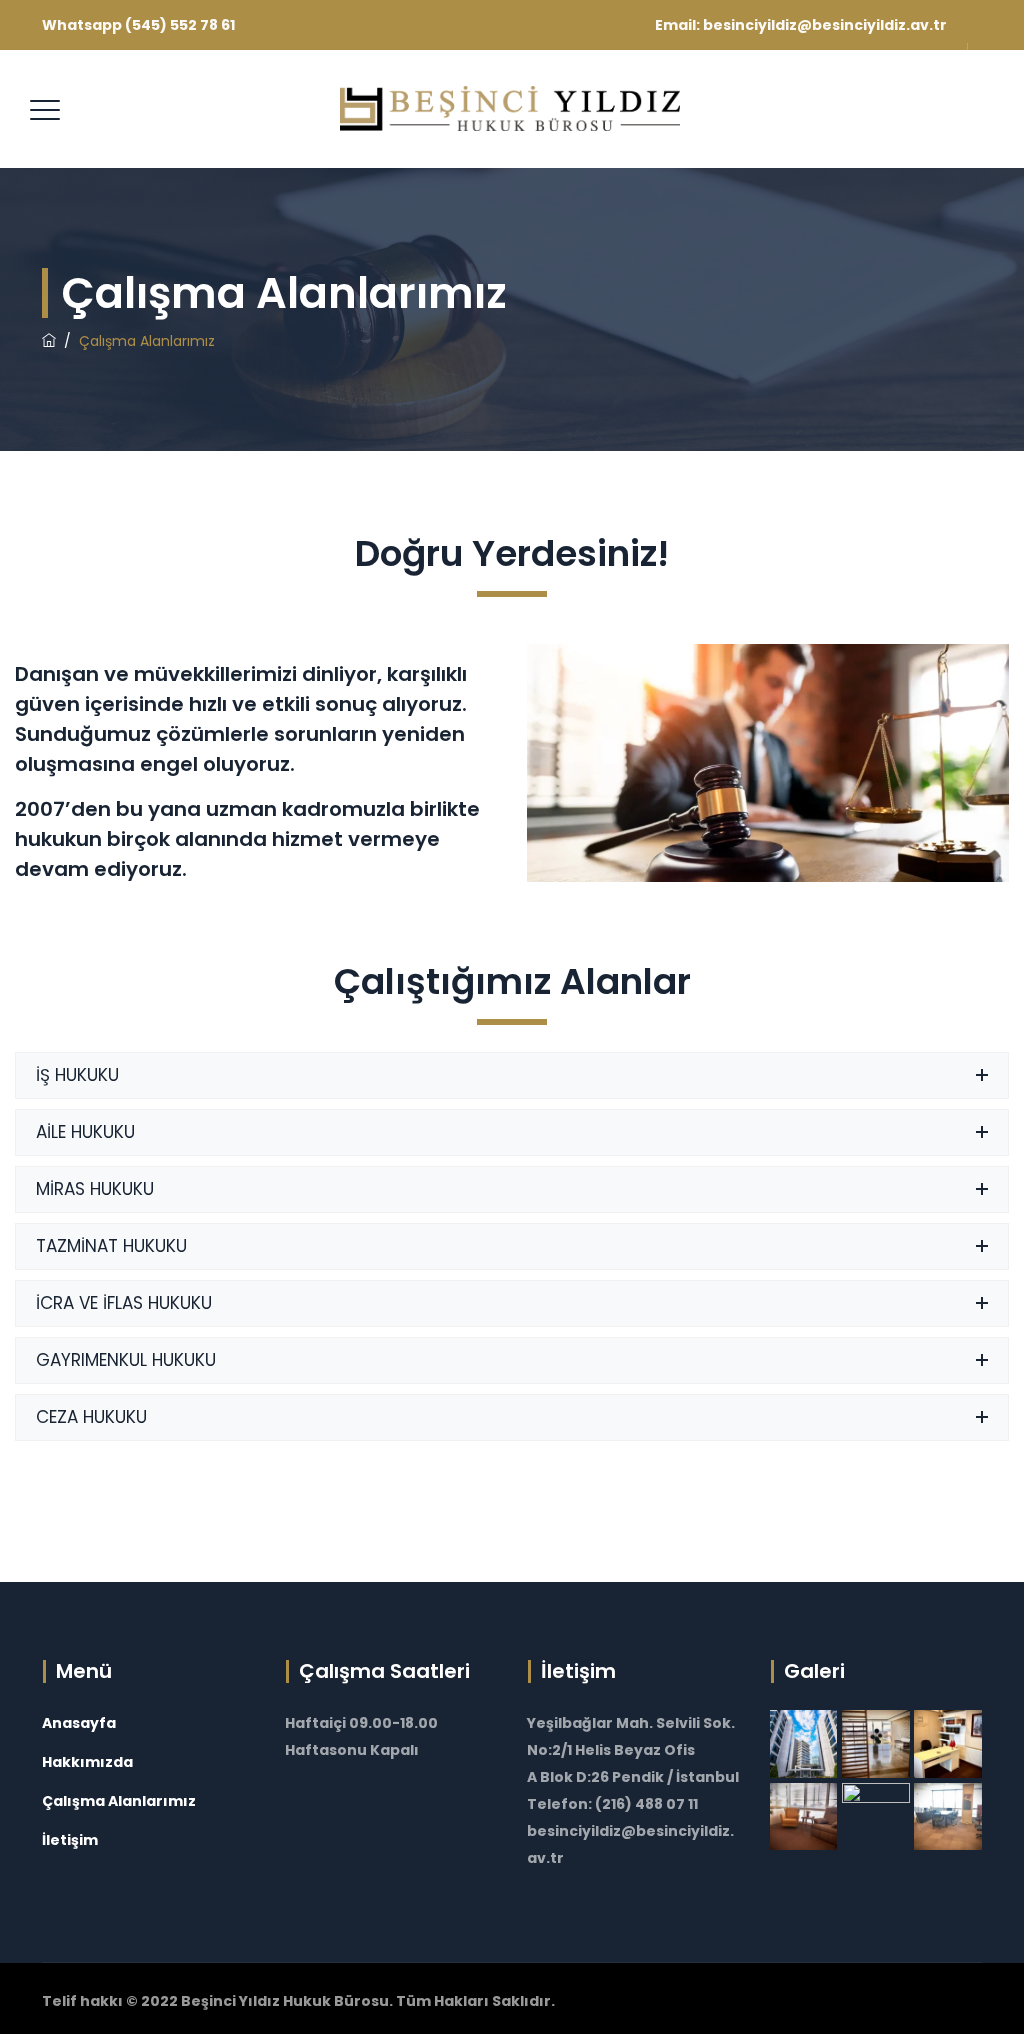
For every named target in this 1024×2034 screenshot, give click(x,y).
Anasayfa (79, 1723)
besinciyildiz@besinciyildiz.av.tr (825, 25)
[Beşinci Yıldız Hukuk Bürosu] (510, 109)
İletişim (70, 1840)
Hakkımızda (87, 1762)
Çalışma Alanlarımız (119, 1801)
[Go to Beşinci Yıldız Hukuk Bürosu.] (49, 341)
